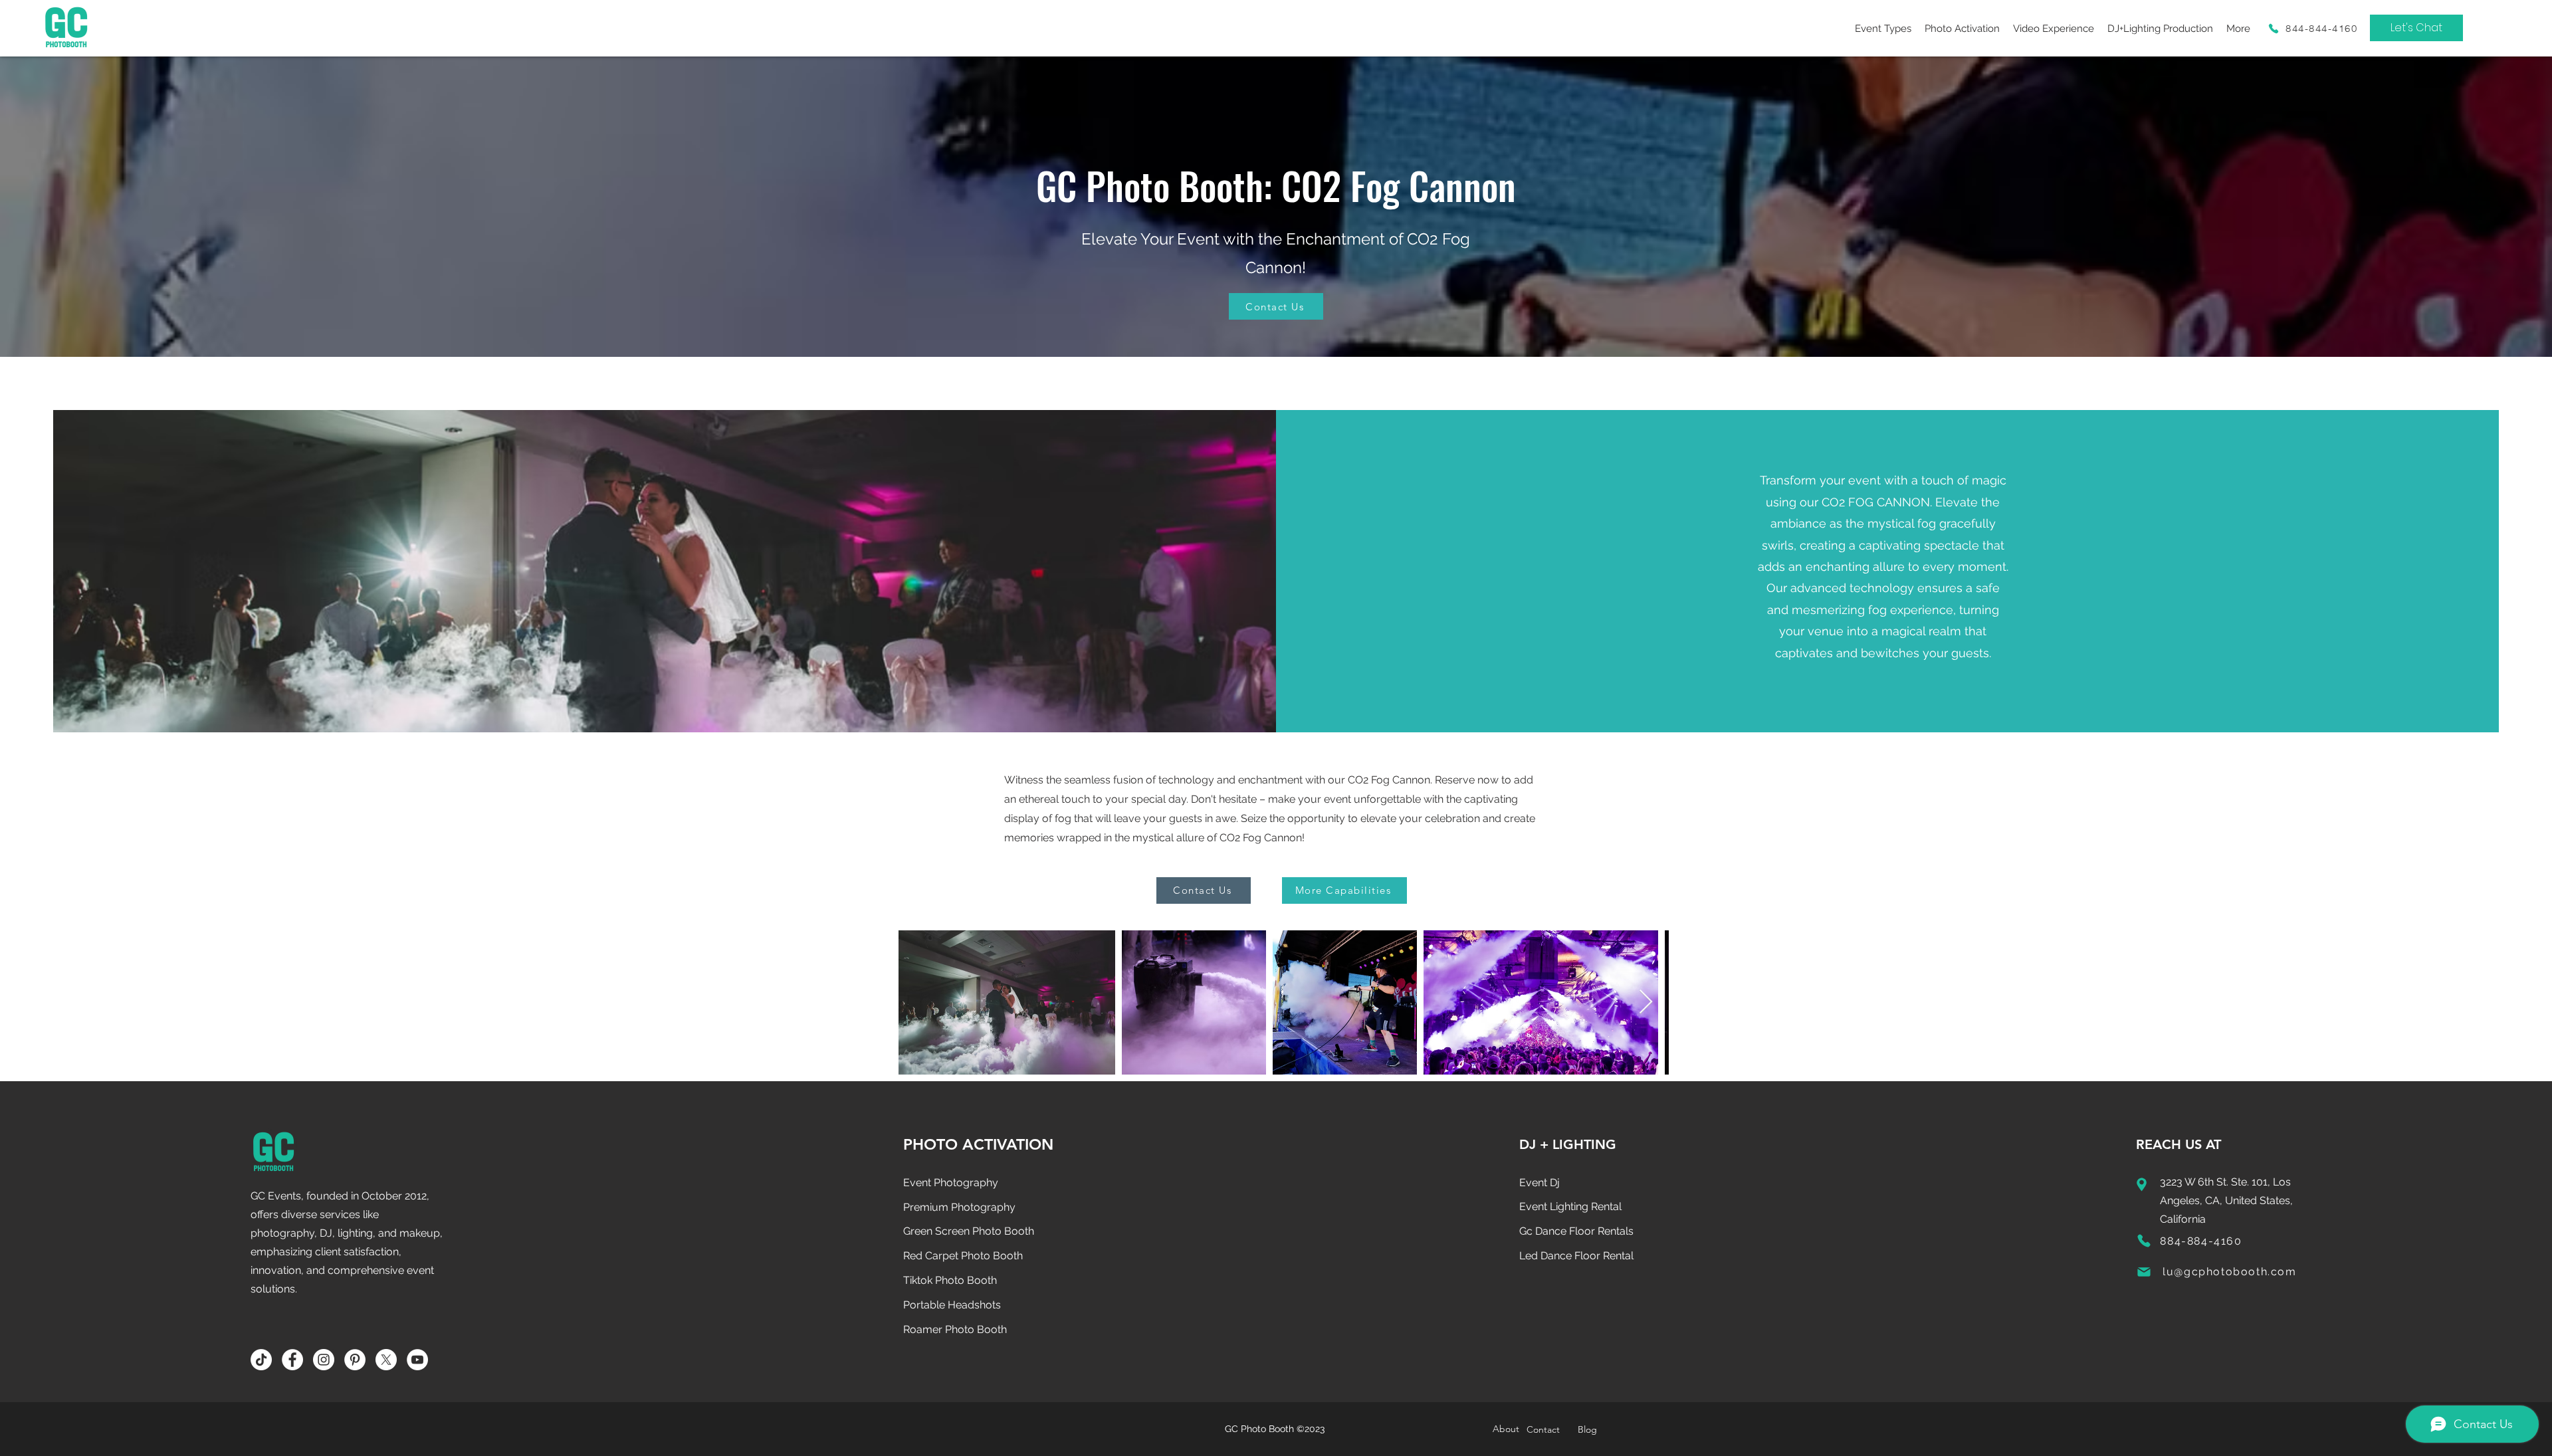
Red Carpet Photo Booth (963, 1256)
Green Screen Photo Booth (969, 1231)
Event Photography (951, 1183)
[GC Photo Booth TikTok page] (261, 1360)
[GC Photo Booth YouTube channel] (417, 1360)
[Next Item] (1646, 1002)
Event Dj (1540, 1183)
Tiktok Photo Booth (950, 1280)
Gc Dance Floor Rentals (1576, 1231)
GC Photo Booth (1259, 1429)
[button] (1883, 28)
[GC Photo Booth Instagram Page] (324, 1360)
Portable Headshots (952, 1305)
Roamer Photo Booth (955, 1329)
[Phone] (2274, 28)
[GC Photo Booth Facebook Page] (292, 1360)
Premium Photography (959, 1207)
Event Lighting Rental (1570, 1206)
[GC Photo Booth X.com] (386, 1360)
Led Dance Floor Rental (1576, 1256)
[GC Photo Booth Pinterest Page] (355, 1360)
